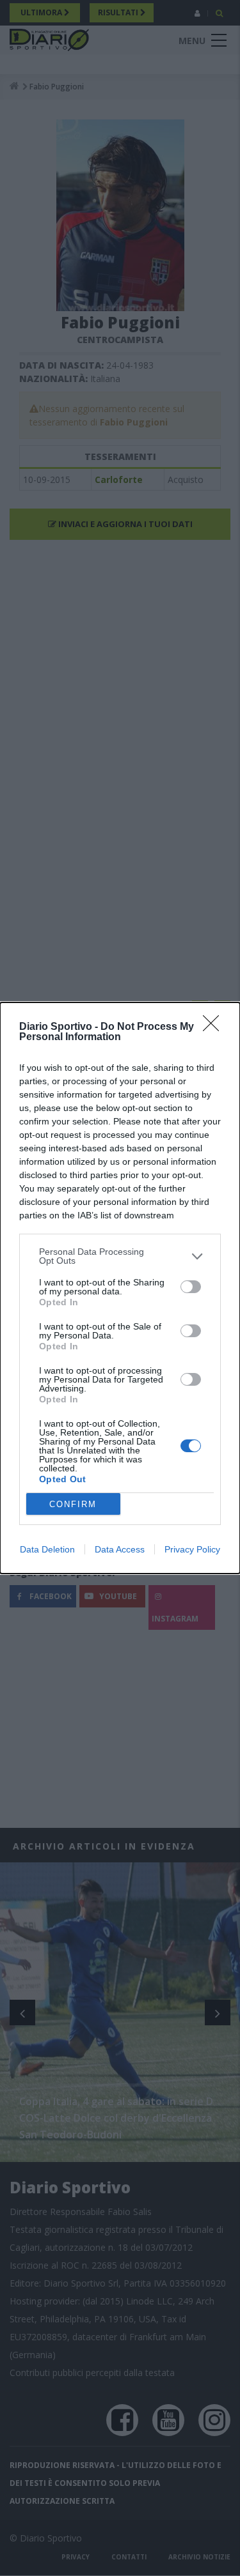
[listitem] (120, 1256)
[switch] (191, 1287)
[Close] (215, 1027)
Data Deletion (47, 1549)
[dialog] (120, 1288)
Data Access (120, 1549)
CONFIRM (73, 1504)
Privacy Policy (192, 1549)
